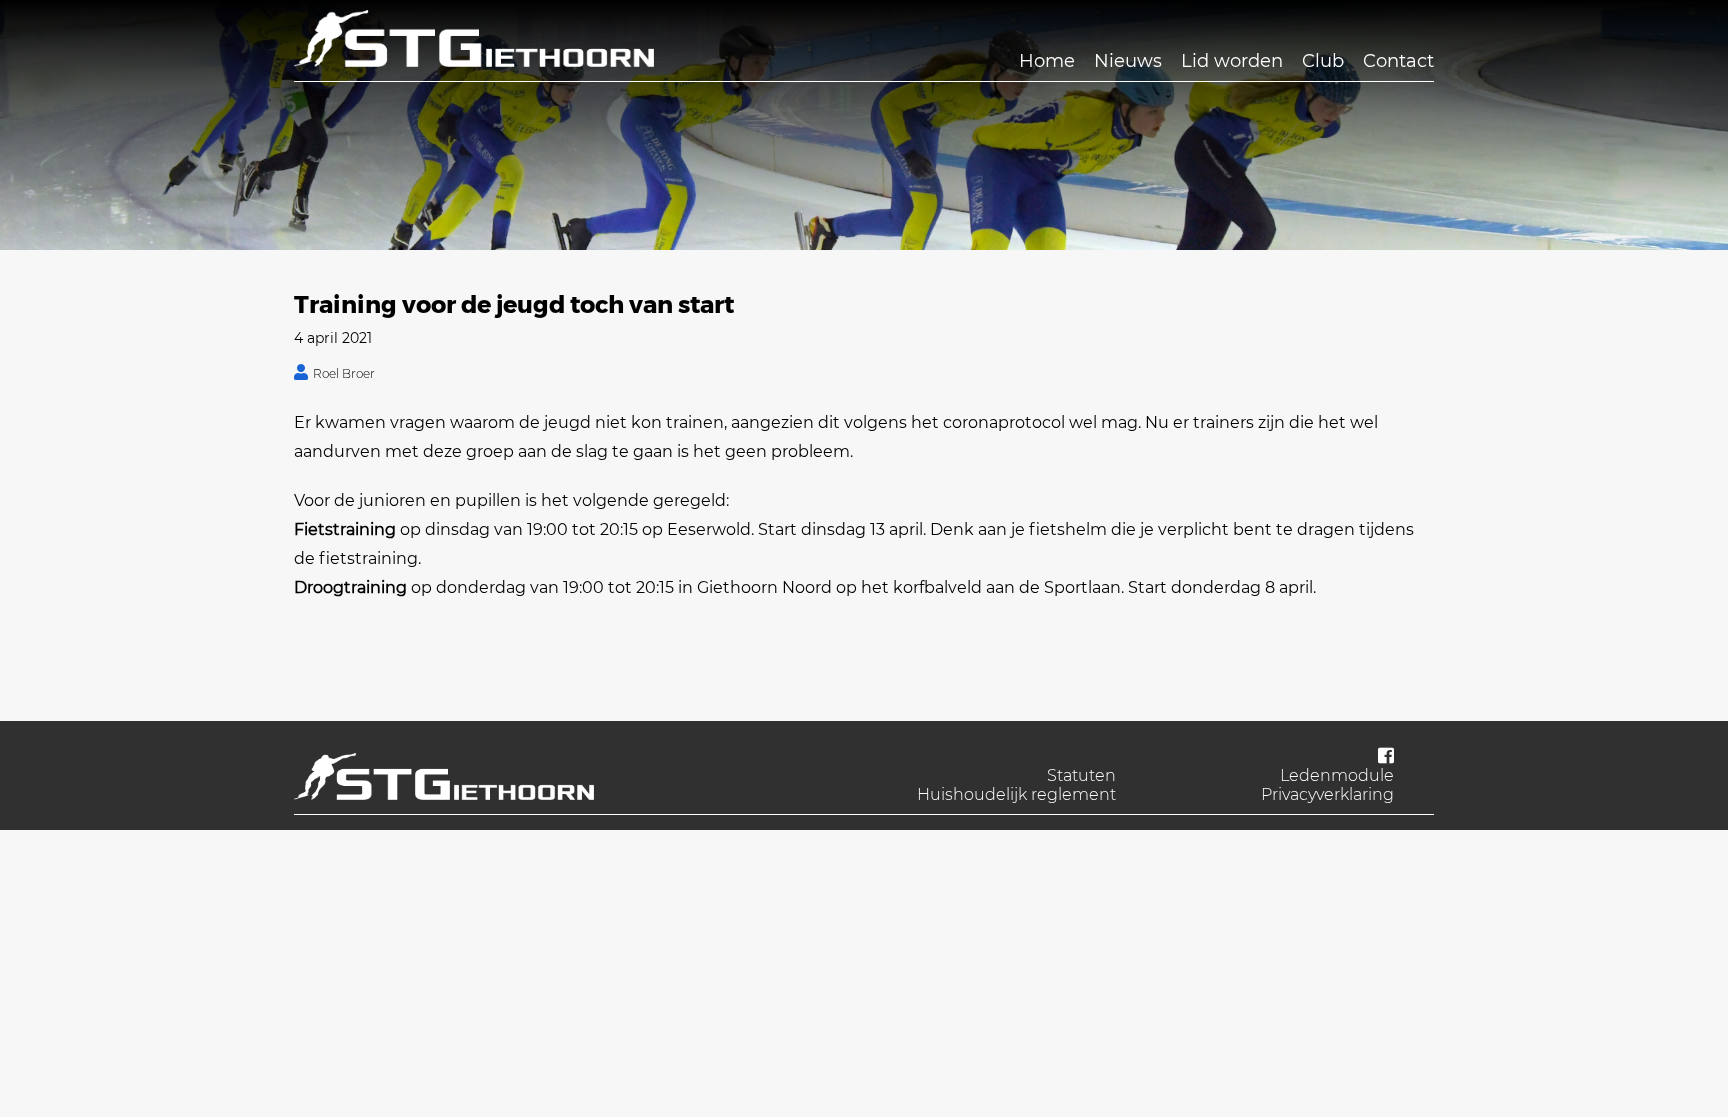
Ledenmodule (1337, 775)
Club (1323, 61)
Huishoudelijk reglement (1016, 794)
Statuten (1081, 775)
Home (1047, 61)
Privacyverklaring (1327, 794)
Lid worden (1232, 61)
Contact (1398, 61)
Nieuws (1128, 61)
